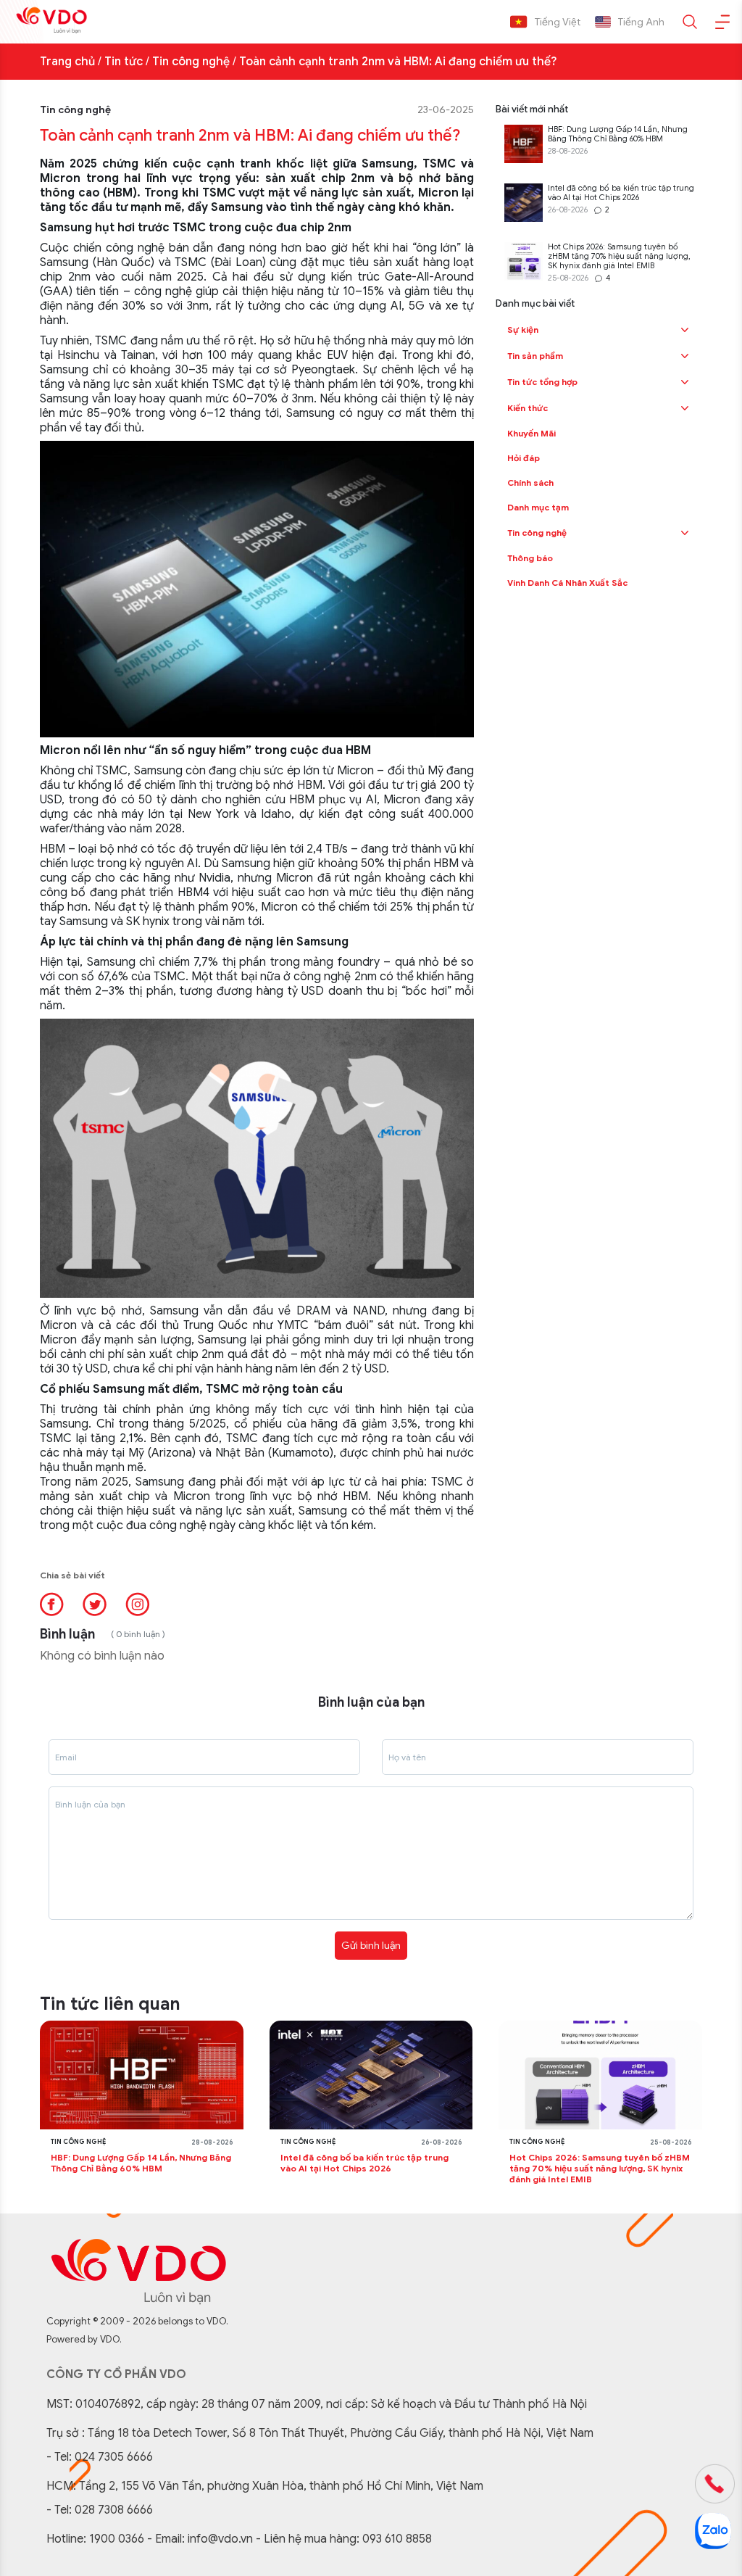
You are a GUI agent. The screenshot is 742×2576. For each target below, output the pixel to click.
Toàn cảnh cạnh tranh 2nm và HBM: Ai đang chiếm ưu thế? (398, 62)
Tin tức (124, 62)
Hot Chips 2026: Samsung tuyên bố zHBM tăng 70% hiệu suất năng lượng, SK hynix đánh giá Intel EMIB (619, 256)
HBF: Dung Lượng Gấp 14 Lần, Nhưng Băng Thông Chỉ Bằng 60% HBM (618, 134)
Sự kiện (523, 330)
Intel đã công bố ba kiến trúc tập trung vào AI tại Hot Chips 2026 (621, 193)
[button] (685, 330)
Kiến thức (528, 408)
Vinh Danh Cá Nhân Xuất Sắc (567, 583)
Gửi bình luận (371, 1945)
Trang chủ (67, 62)
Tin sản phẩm (535, 356)
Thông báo (530, 558)
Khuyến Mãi (532, 433)
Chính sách (530, 483)
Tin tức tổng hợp (542, 382)
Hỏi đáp (524, 458)
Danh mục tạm (538, 507)
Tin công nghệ (191, 62)
